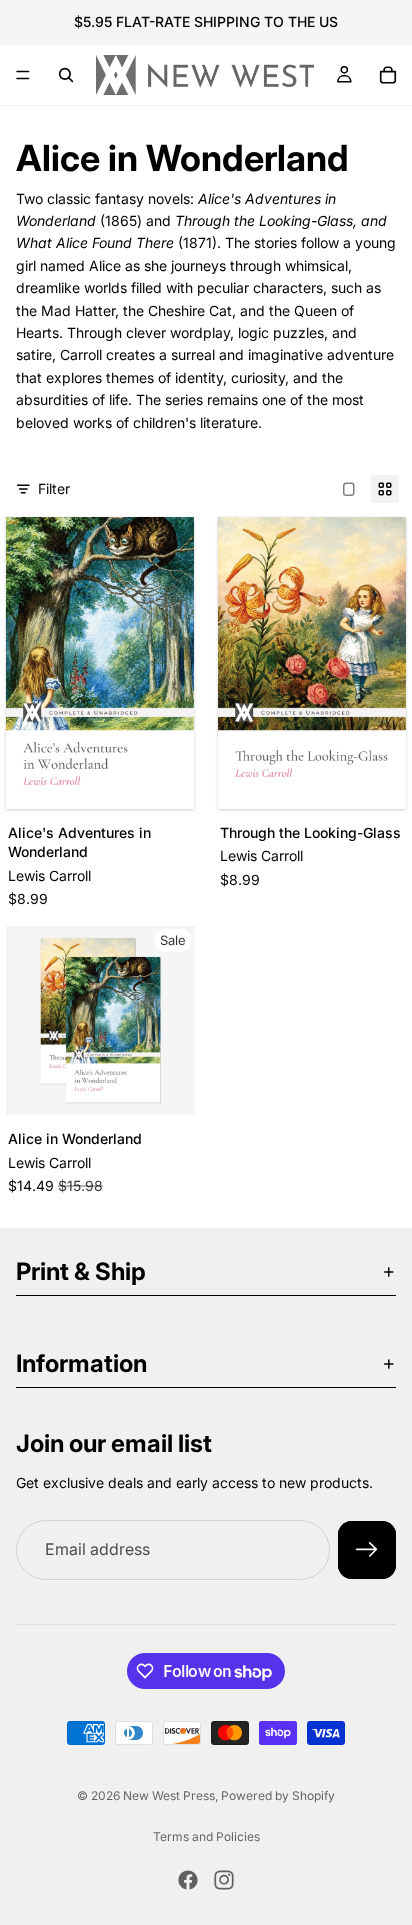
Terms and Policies (206, 1836)
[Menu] (23, 75)
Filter (54, 488)
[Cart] (388, 75)
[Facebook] (188, 1880)
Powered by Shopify (278, 1795)
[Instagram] (224, 1880)
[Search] (66, 75)
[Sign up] (367, 1550)
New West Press (169, 1795)
